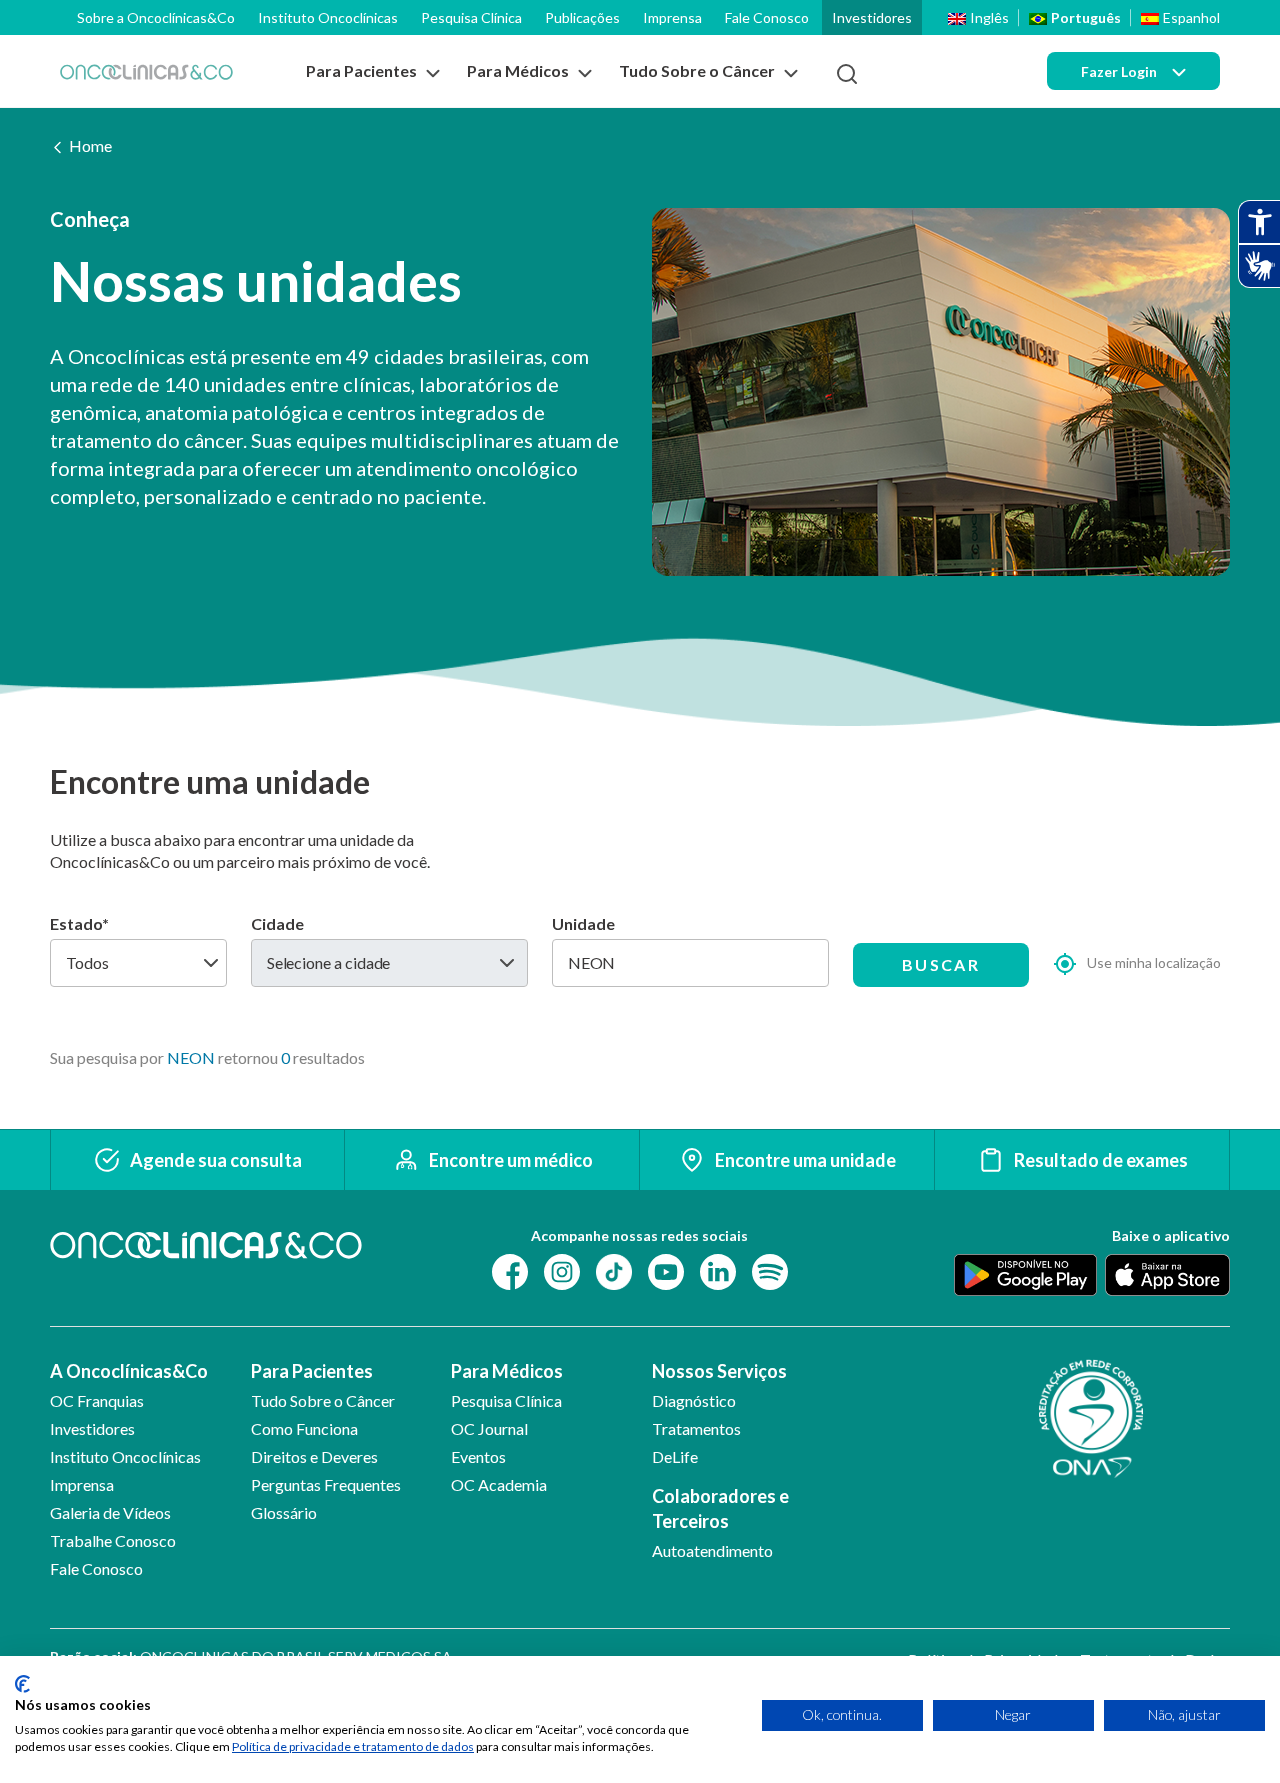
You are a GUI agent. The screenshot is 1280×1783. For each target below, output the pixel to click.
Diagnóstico (694, 1400)
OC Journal (489, 1428)
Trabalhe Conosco (113, 1540)
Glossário (284, 1512)
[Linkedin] (718, 1270)
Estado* (79, 923)
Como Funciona (304, 1428)
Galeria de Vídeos (110, 1512)
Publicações (582, 17)
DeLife (675, 1456)
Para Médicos (507, 1371)
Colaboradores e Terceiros (720, 1508)
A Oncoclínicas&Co (129, 1371)
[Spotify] (770, 1270)
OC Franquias (97, 1400)
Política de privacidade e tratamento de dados (353, 1746)
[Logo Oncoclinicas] (146, 71)
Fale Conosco (767, 17)
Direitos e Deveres (314, 1456)
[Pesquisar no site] (847, 74)
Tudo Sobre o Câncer (323, 1400)
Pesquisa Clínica (471, 17)
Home (90, 145)
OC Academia (499, 1484)
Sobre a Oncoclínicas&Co (156, 17)
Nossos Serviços (719, 1371)
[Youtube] (666, 1270)
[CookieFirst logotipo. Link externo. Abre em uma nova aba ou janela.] (22, 1684)
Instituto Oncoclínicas (328, 17)
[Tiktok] (614, 1270)
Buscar (941, 964)
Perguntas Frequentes (326, 1484)
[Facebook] (510, 1270)
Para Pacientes (312, 1371)
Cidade (277, 923)
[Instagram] (562, 1270)
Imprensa (672, 17)
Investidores (872, 17)
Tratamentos (696, 1428)
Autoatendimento (712, 1550)
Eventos (478, 1456)
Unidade (583, 923)
